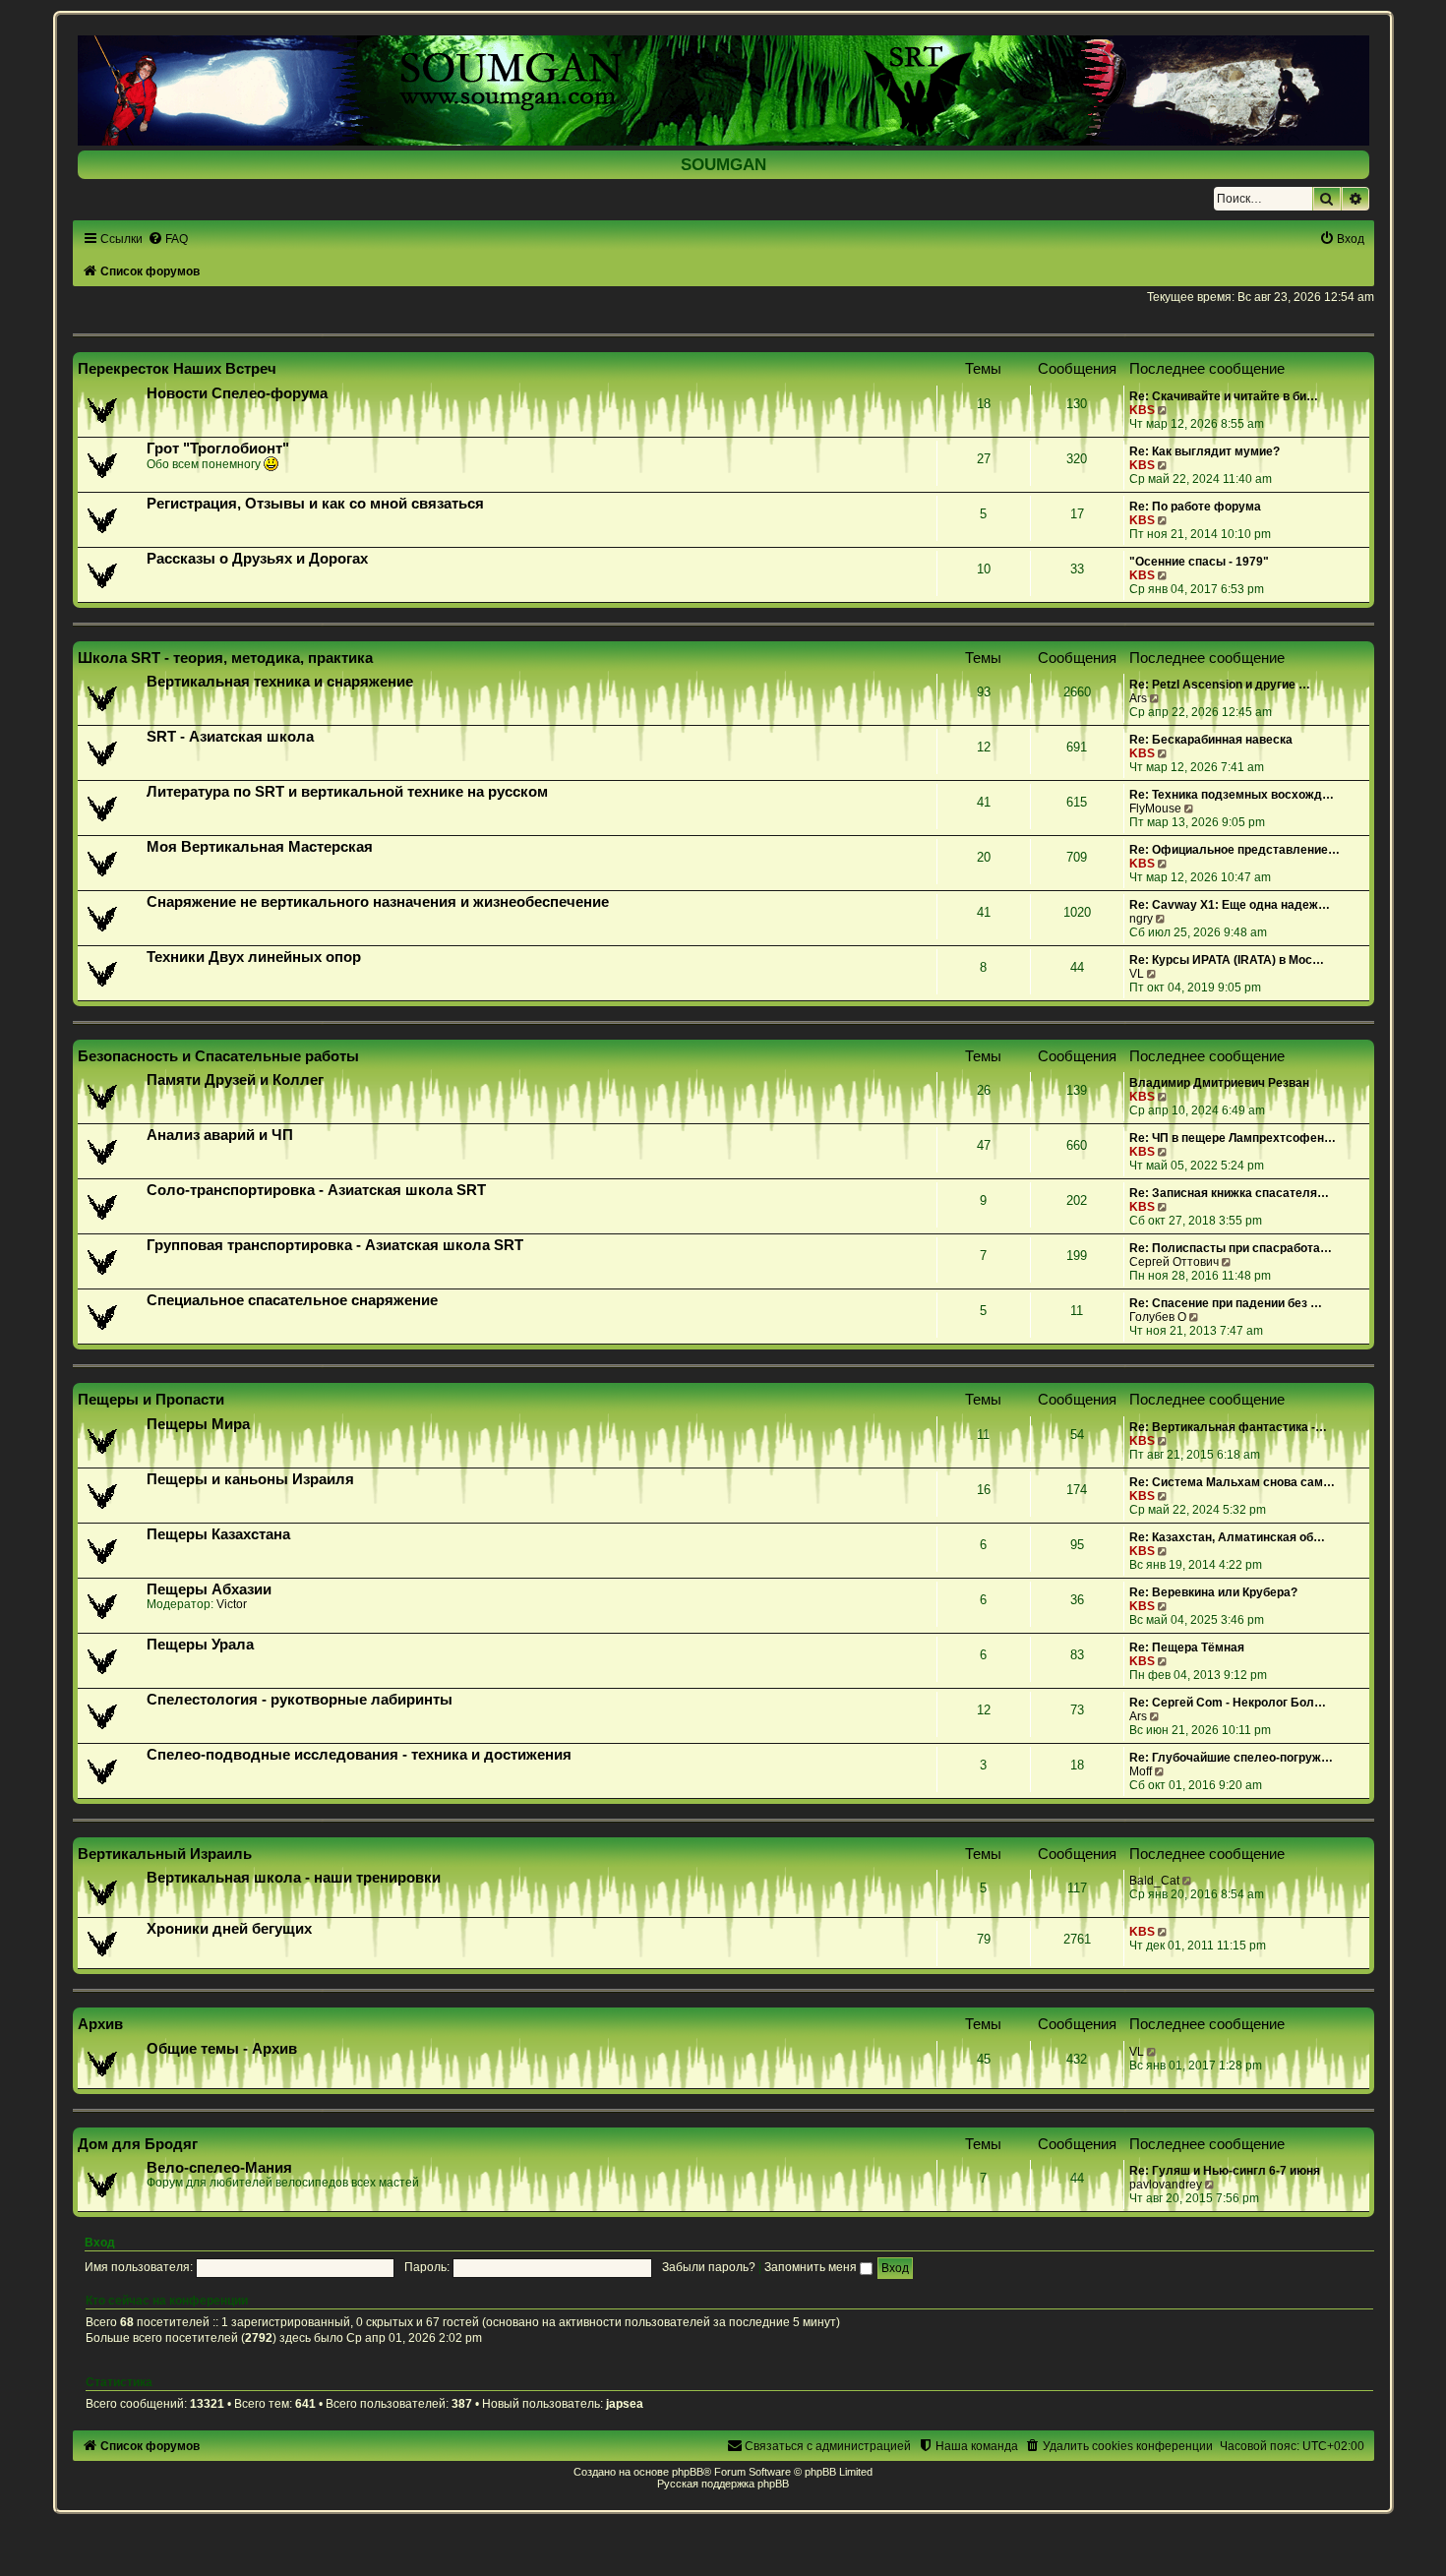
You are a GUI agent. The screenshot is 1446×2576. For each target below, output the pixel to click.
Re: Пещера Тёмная (1187, 1647)
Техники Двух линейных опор (254, 957)
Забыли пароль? (709, 2267)
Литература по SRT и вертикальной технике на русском (347, 792)
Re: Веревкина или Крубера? (1213, 1592)
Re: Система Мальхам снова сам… (1232, 1482)
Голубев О (1158, 1317)
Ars (1138, 698)
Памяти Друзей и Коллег (235, 1080)
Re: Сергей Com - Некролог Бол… (1228, 1703)
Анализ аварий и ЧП (220, 1135)
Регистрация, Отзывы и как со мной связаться (315, 504)
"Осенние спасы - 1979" (1199, 562)
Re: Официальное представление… (1235, 850)
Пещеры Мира (198, 1424)
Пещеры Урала (200, 1645)
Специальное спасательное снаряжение (292, 1300)
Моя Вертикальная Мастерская (260, 847)
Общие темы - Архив (222, 2049)
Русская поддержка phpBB (723, 2484)
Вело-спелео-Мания (219, 2168)
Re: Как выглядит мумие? (1205, 451)
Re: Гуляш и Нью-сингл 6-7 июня (1225, 2171)
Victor (232, 1604)
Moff (1141, 1771)
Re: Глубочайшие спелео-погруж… (1231, 1758)
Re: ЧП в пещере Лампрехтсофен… (1233, 1138)
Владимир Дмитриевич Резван (1219, 1083)
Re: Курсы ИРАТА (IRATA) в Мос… (1227, 960)
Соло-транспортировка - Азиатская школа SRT (316, 1190)
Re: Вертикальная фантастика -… (1228, 1427)
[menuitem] (168, 239)
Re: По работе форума (1195, 507)
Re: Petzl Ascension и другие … (1220, 685)
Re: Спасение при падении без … (1226, 1303)
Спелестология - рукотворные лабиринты (300, 1700)
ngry (1141, 919)
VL (1137, 974)
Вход (100, 2243)
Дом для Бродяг (138, 2144)
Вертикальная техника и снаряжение (280, 682)
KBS (1142, 410)
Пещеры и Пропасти (151, 1399)
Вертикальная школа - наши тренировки (294, 1878)
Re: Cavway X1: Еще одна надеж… (1230, 905)
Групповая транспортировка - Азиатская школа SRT (335, 1245)
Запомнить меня (812, 2267)
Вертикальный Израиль (165, 1854)
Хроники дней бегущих (229, 1929)
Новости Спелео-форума (237, 393)
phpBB (688, 2472)
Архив (100, 2024)
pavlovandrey (1166, 2185)
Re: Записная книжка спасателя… (1229, 1193)
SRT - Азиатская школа (230, 737)
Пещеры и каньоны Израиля (250, 1479)
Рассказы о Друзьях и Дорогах (257, 559)
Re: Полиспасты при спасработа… (1231, 1248)
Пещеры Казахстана (218, 1534)
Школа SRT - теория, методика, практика (225, 658)
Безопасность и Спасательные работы (218, 1056)
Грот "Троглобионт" (218, 449)
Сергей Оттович (1174, 1262)
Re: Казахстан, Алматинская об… (1227, 1537)
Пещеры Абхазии (209, 1589)
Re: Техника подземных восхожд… (1232, 795)
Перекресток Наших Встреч (177, 368)
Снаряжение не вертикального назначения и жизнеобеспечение (378, 902)
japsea (625, 2404)
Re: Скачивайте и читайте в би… (1224, 396)
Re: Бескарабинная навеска (1211, 740)
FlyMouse (1155, 809)
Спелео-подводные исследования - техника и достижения (359, 1755)
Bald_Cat (1154, 1881)
